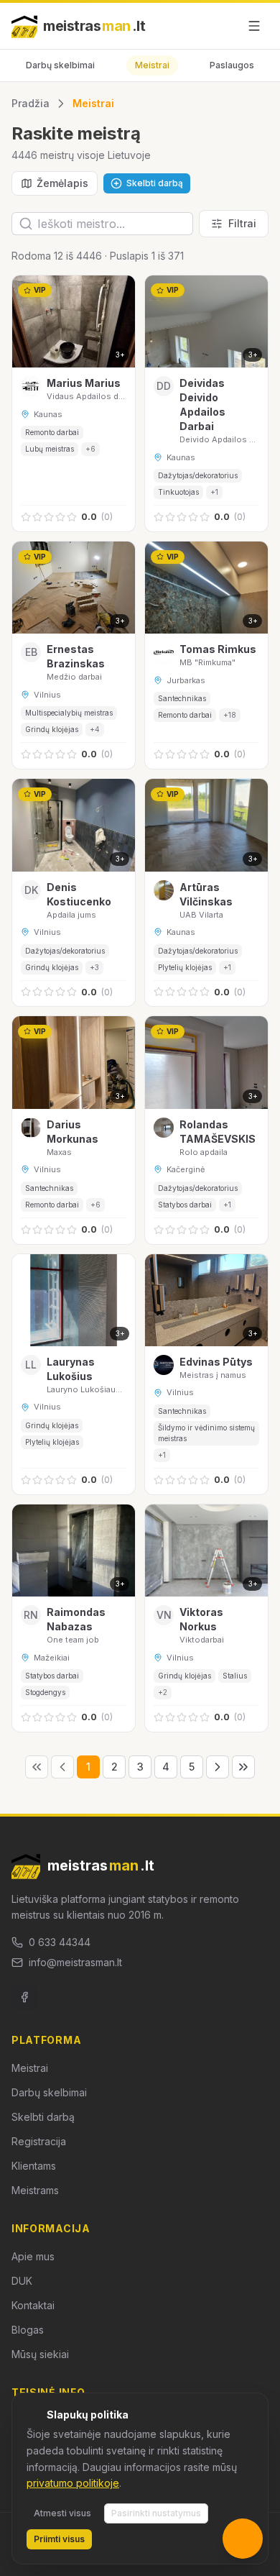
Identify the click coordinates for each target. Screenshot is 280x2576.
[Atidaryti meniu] (254, 26)
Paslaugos (232, 65)
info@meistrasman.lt (75, 1962)
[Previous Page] (62, 1767)
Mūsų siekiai (40, 2354)
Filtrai (242, 223)
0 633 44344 (60, 1942)
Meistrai (152, 65)
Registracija (39, 2141)
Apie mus (33, 2256)
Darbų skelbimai (60, 65)
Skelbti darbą (43, 2117)
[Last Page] (243, 1767)
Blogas (28, 2330)
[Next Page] (218, 1767)
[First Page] (37, 1767)
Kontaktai (33, 2305)
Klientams (34, 2166)
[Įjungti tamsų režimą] (221, 26)
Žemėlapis (62, 183)
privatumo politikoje (73, 2483)
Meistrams (35, 2190)
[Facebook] (24, 1997)
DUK (22, 2281)
